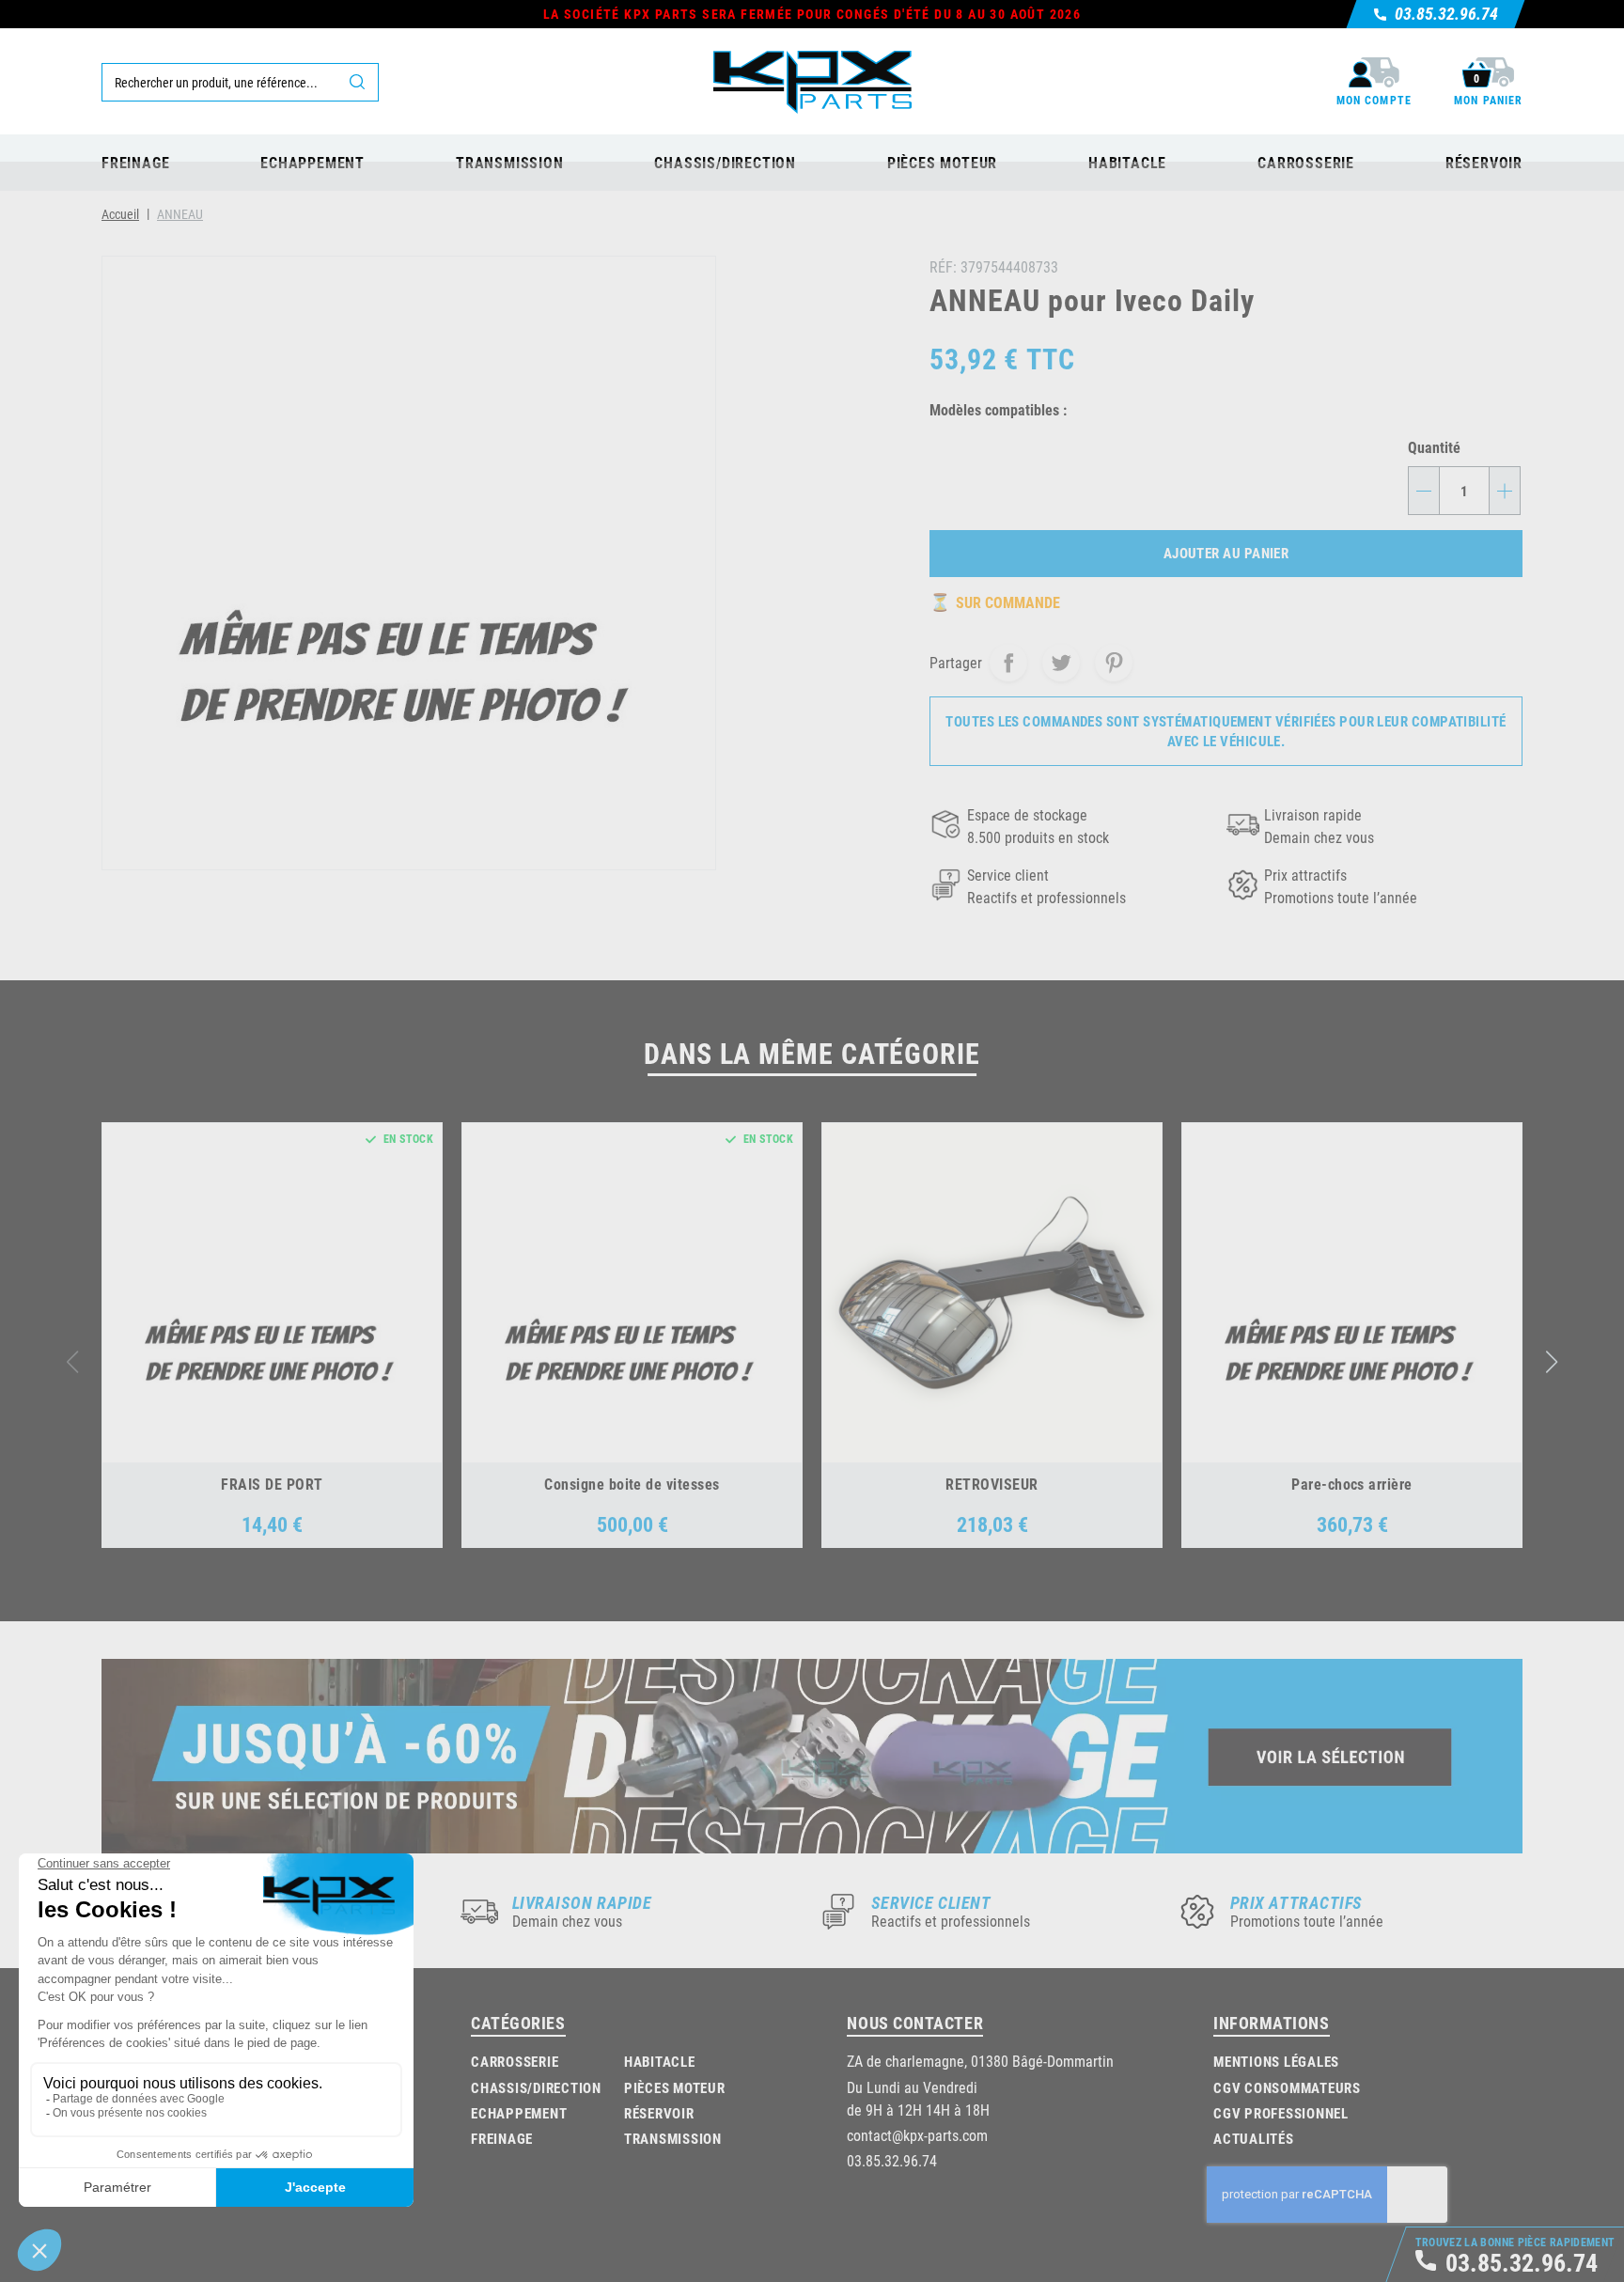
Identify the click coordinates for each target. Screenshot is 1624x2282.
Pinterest (1114, 663)
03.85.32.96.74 (892, 2160)
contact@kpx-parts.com (917, 2135)
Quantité (1434, 447)
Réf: (943, 266)
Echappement (519, 2113)
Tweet (1061, 663)
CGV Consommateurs (1287, 2087)
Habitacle (660, 2061)
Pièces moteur (675, 2087)
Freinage (502, 2138)
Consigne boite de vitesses (632, 1484)
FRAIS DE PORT (272, 1484)
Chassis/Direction (536, 2087)
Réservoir (659, 2113)
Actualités (1254, 2138)
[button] (1552, 1362)
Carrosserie (515, 2061)
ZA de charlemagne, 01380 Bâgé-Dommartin (980, 2061)
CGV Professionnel (1281, 2113)
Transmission (673, 2138)
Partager (1008, 663)
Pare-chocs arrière (1352, 1484)
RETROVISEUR (992, 1484)
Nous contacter (915, 2023)
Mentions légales (1276, 2061)
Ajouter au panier (1226, 553)
